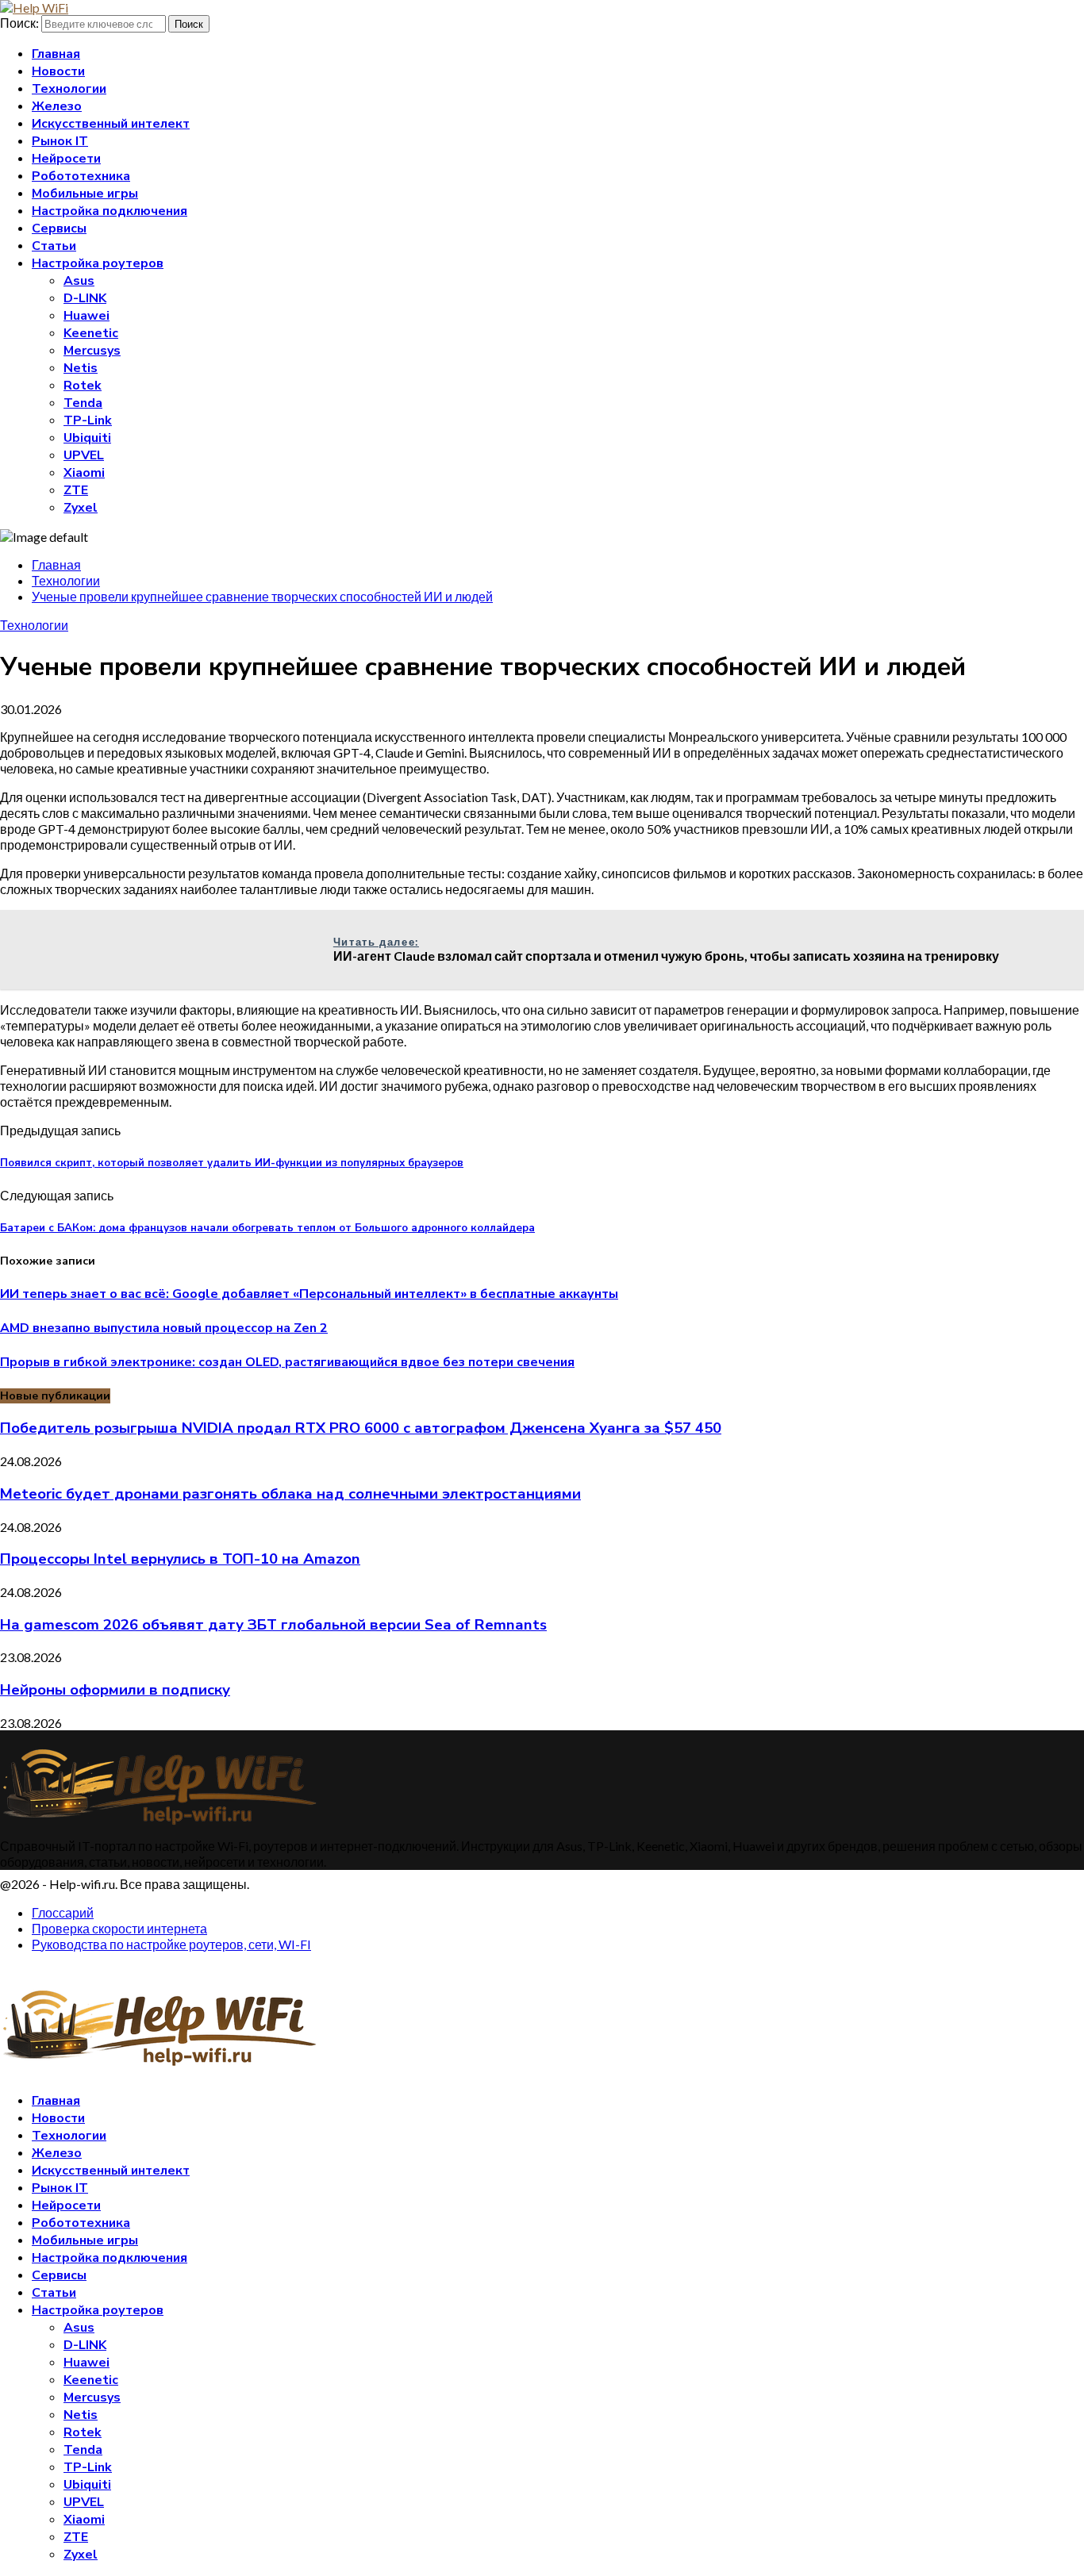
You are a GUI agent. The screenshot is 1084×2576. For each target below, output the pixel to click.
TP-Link (88, 420)
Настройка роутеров (98, 263)
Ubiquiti (87, 438)
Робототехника (81, 176)
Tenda (83, 403)
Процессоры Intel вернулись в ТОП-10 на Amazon (180, 1559)
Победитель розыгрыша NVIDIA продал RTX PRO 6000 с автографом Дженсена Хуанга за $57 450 (361, 1428)
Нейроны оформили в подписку (115, 1690)
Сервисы (59, 228)
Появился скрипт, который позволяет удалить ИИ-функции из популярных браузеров (232, 1163)
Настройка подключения (110, 211)
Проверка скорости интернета (119, 1928)
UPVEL (84, 455)
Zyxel (81, 508)
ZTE (76, 490)
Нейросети (66, 159)
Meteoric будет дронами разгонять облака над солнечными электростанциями (290, 1494)
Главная (56, 54)
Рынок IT (60, 141)
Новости (58, 71)
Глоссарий (63, 1912)
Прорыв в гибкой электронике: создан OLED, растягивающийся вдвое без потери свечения (287, 1362)
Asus (79, 281)
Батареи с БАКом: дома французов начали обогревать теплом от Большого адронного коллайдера (267, 1228)
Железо (57, 106)
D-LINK (85, 298)
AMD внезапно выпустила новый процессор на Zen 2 (164, 1328)
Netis (81, 368)
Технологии (69, 89)
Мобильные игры (85, 194)
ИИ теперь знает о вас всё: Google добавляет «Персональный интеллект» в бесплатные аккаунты (309, 1294)
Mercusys (92, 351)
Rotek (83, 386)
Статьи (54, 246)
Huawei (86, 316)
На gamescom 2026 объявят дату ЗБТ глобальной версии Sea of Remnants (273, 1625)
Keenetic (91, 333)
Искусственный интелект (111, 124)
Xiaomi (84, 473)
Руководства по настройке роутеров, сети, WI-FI (171, 1944)
